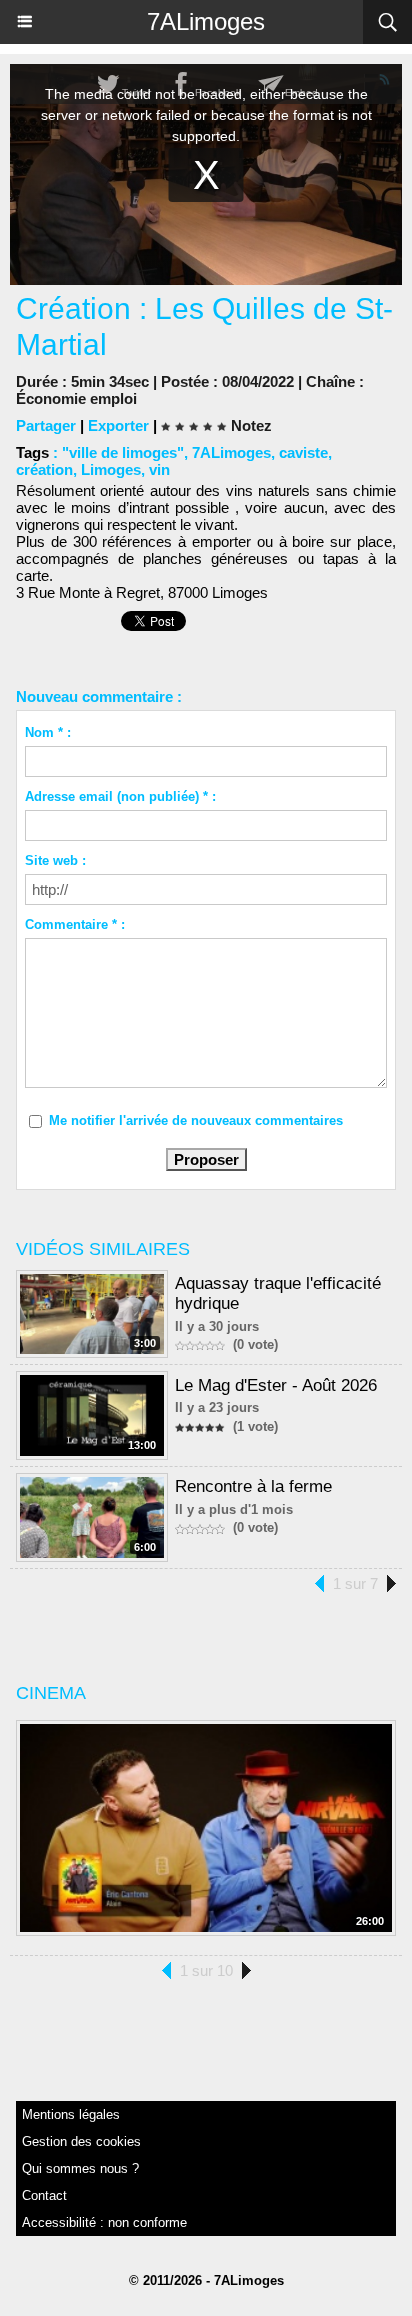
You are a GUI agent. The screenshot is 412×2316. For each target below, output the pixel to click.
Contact (44, 2195)
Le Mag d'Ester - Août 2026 (276, 1385)
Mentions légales (71, 2114)
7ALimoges (206, 21)
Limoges (111, 469)
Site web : (55, 860)
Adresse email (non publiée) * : (120, 796)
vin (159, 469)
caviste (303, 452)
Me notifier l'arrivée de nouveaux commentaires (196, 1120)
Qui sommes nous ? (80, 2168)
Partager (46, 425)
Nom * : (48, 732)
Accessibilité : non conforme (104, 2222)
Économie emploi (76, 398)
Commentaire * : (75, 924)
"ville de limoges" (123, 452)
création (44, 469)
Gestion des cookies (81, 2141)
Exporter (118, 425)
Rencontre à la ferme (253, 1486)
